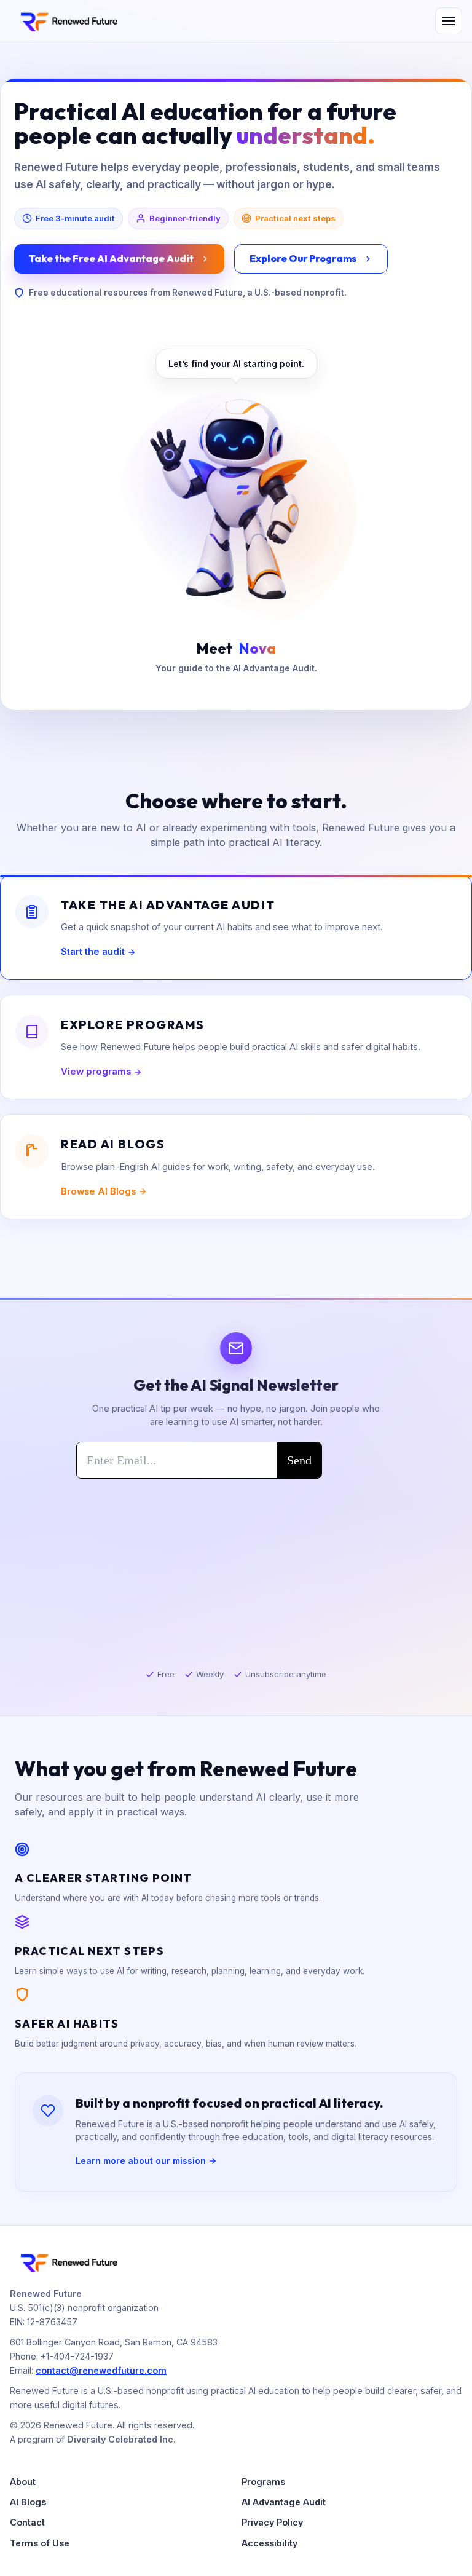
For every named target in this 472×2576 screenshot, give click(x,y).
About (23, 2482)
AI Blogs (28, 2502)
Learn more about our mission (141, 2161)
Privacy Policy (272, 2522)
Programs (263, 2482)
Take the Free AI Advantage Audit (111, 258)
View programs (96, 1072)
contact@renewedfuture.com (101, 2370)
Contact (27, 2522)
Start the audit (93, 952)
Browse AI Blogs (98, 1191)
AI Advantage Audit (284, 2502)
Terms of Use (40, 2543)
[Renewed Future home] (68, 21)
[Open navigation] (449, 21)
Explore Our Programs (303, 258)
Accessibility (269, 2543)
